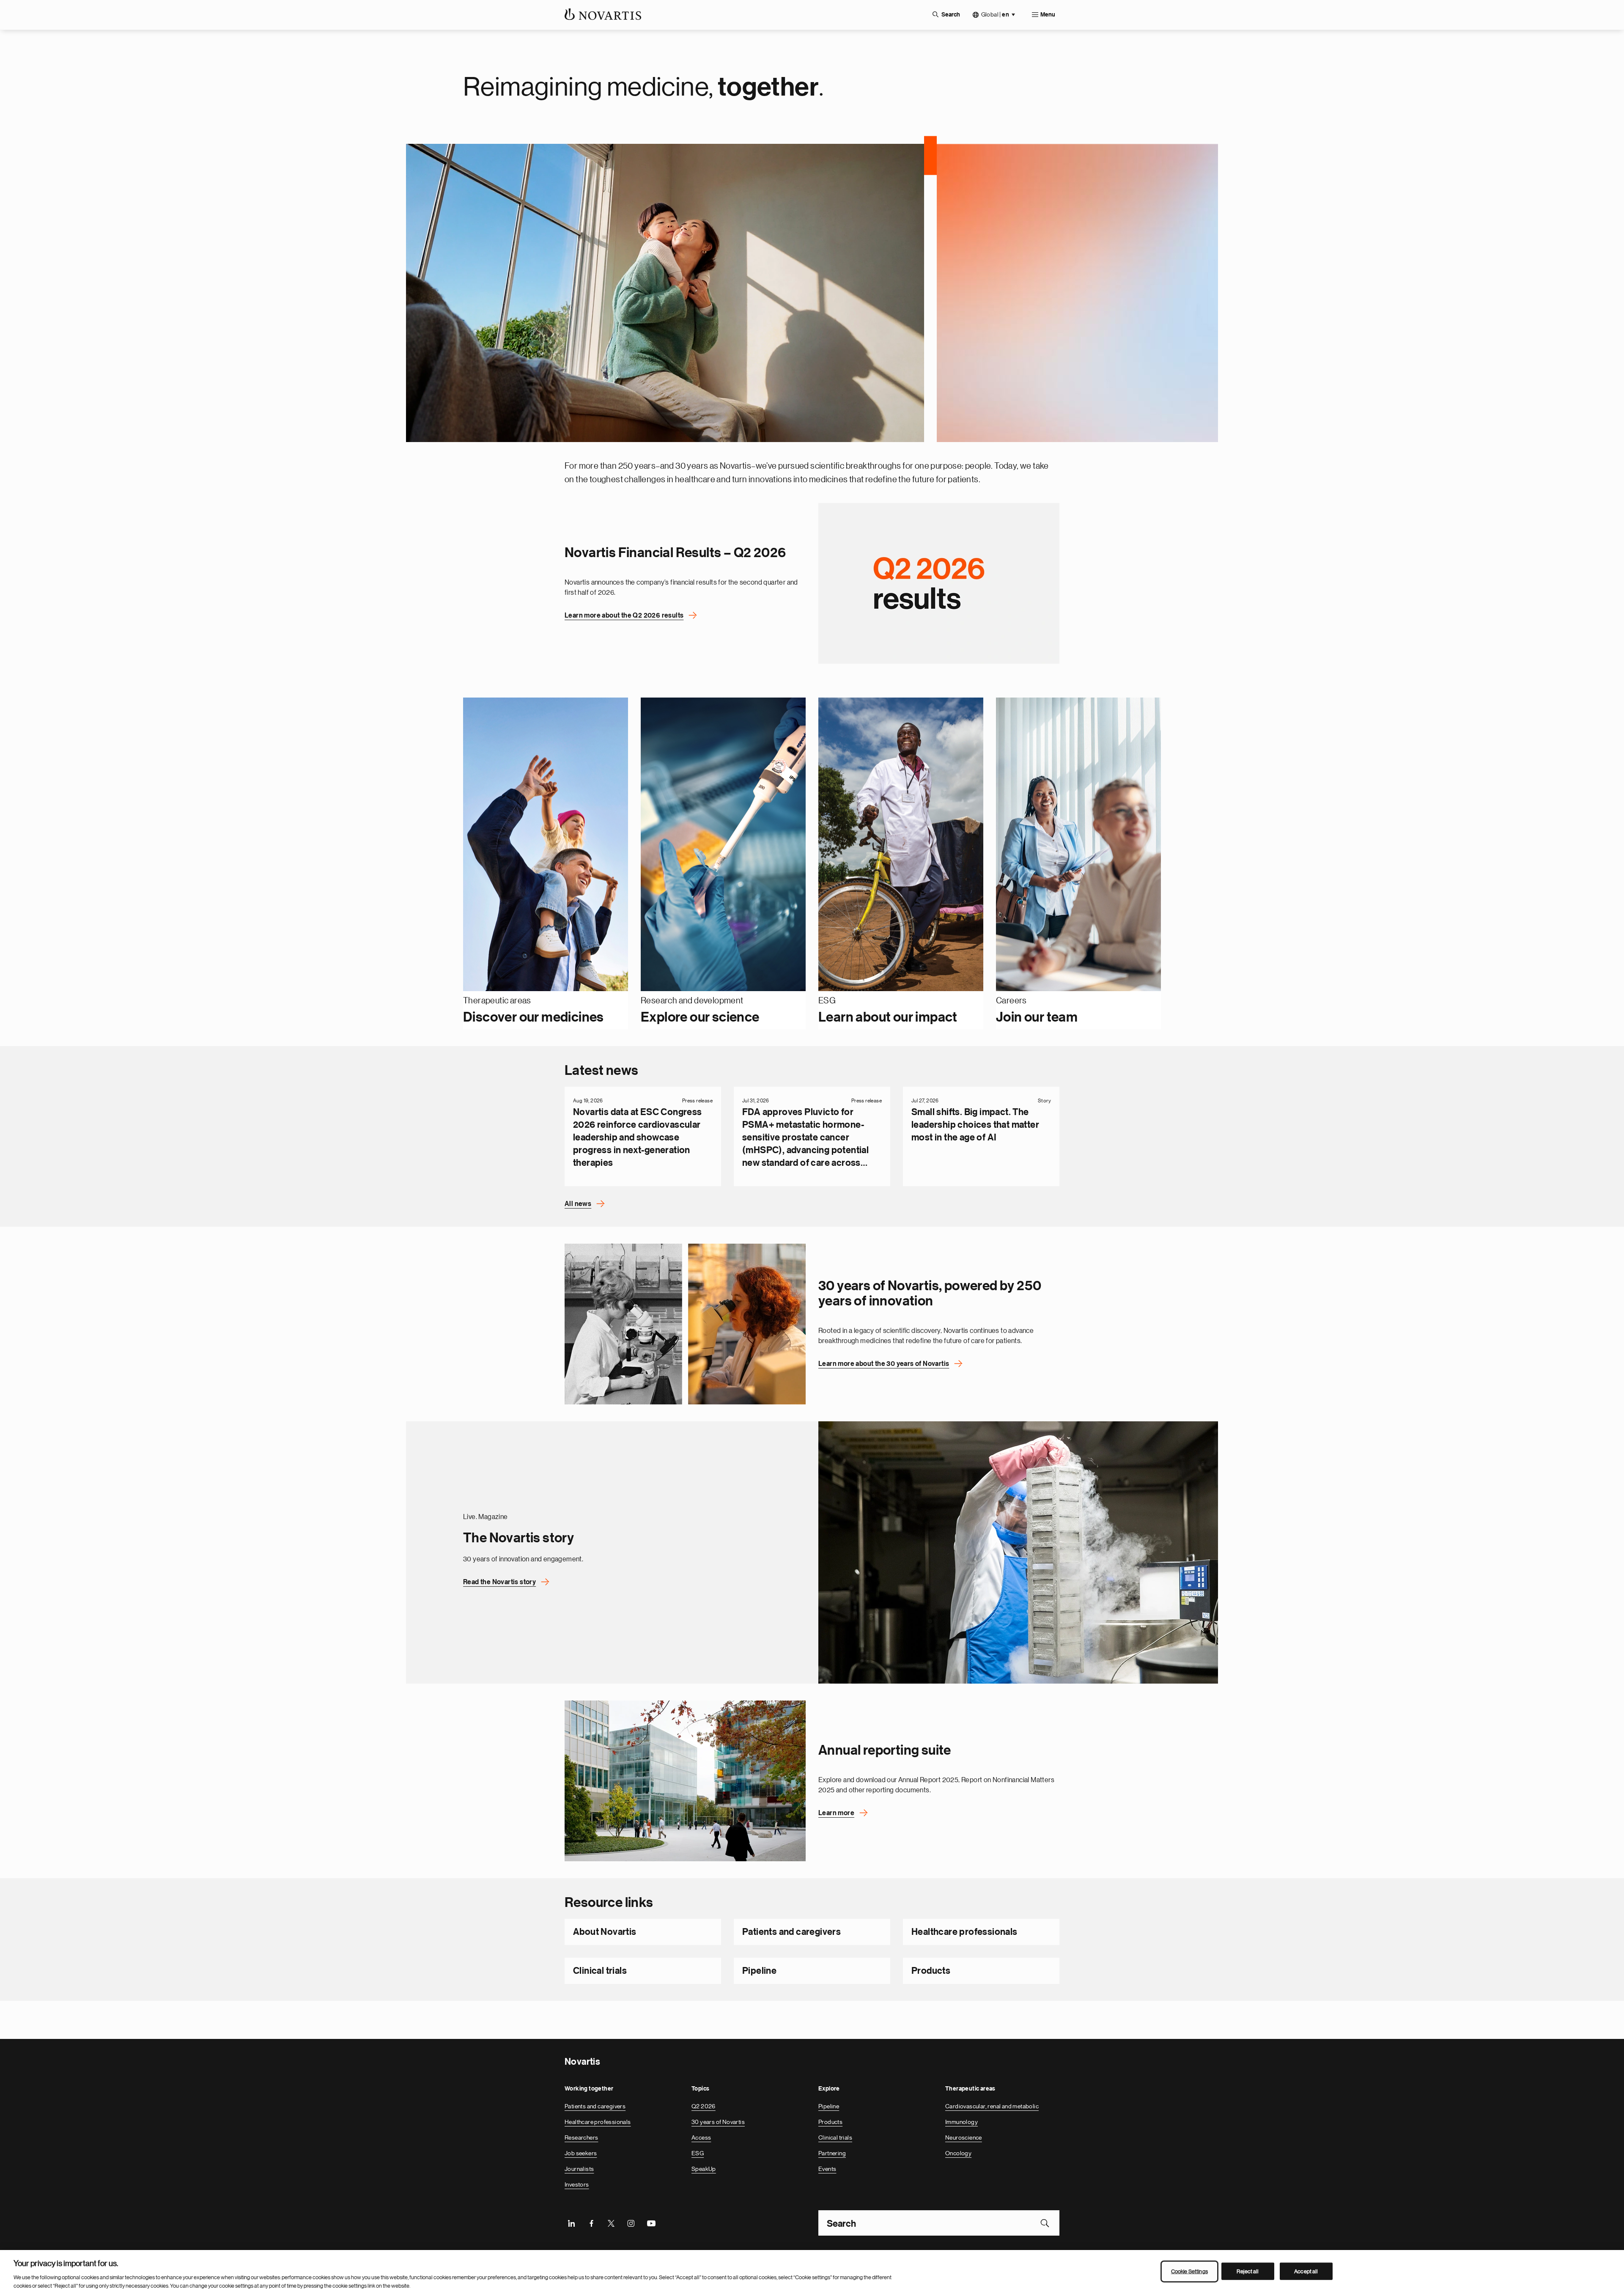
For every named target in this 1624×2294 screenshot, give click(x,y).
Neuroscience (964, 2137)
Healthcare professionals (964, 1932)
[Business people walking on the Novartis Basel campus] (685, 1781)
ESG (698, 2153)
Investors (577, 2184)
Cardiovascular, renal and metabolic (992, 2106)
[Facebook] (591, 2223)
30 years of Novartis (718, 2122)
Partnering (832, 2153)
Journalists (579, 2169)
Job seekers (581, 2153)
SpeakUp (704, 2169)
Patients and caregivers (791, 1932)
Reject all (1248, 2271)
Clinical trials (600, 1971)
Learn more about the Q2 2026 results (624, 615)
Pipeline (759, 1971)
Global (995, 15)
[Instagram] (631, 2223)
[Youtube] (651, 2223)
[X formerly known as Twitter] (611, 2223)
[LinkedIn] (571, 2223)
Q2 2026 (704, 2106)
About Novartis (605, 1932)
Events (827, 2169)
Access (701, 2137)
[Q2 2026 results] (939, 583)
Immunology (962, 2122)
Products (931, 1971)
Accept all (1306, 2271)
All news (578, 1204)
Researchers (581, 2137)
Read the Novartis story (499, 1582)
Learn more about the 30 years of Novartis (884, 1364)
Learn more (836, 1813)
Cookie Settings (1189, 2271)
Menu (1048, 15)
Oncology (958, 2153)
